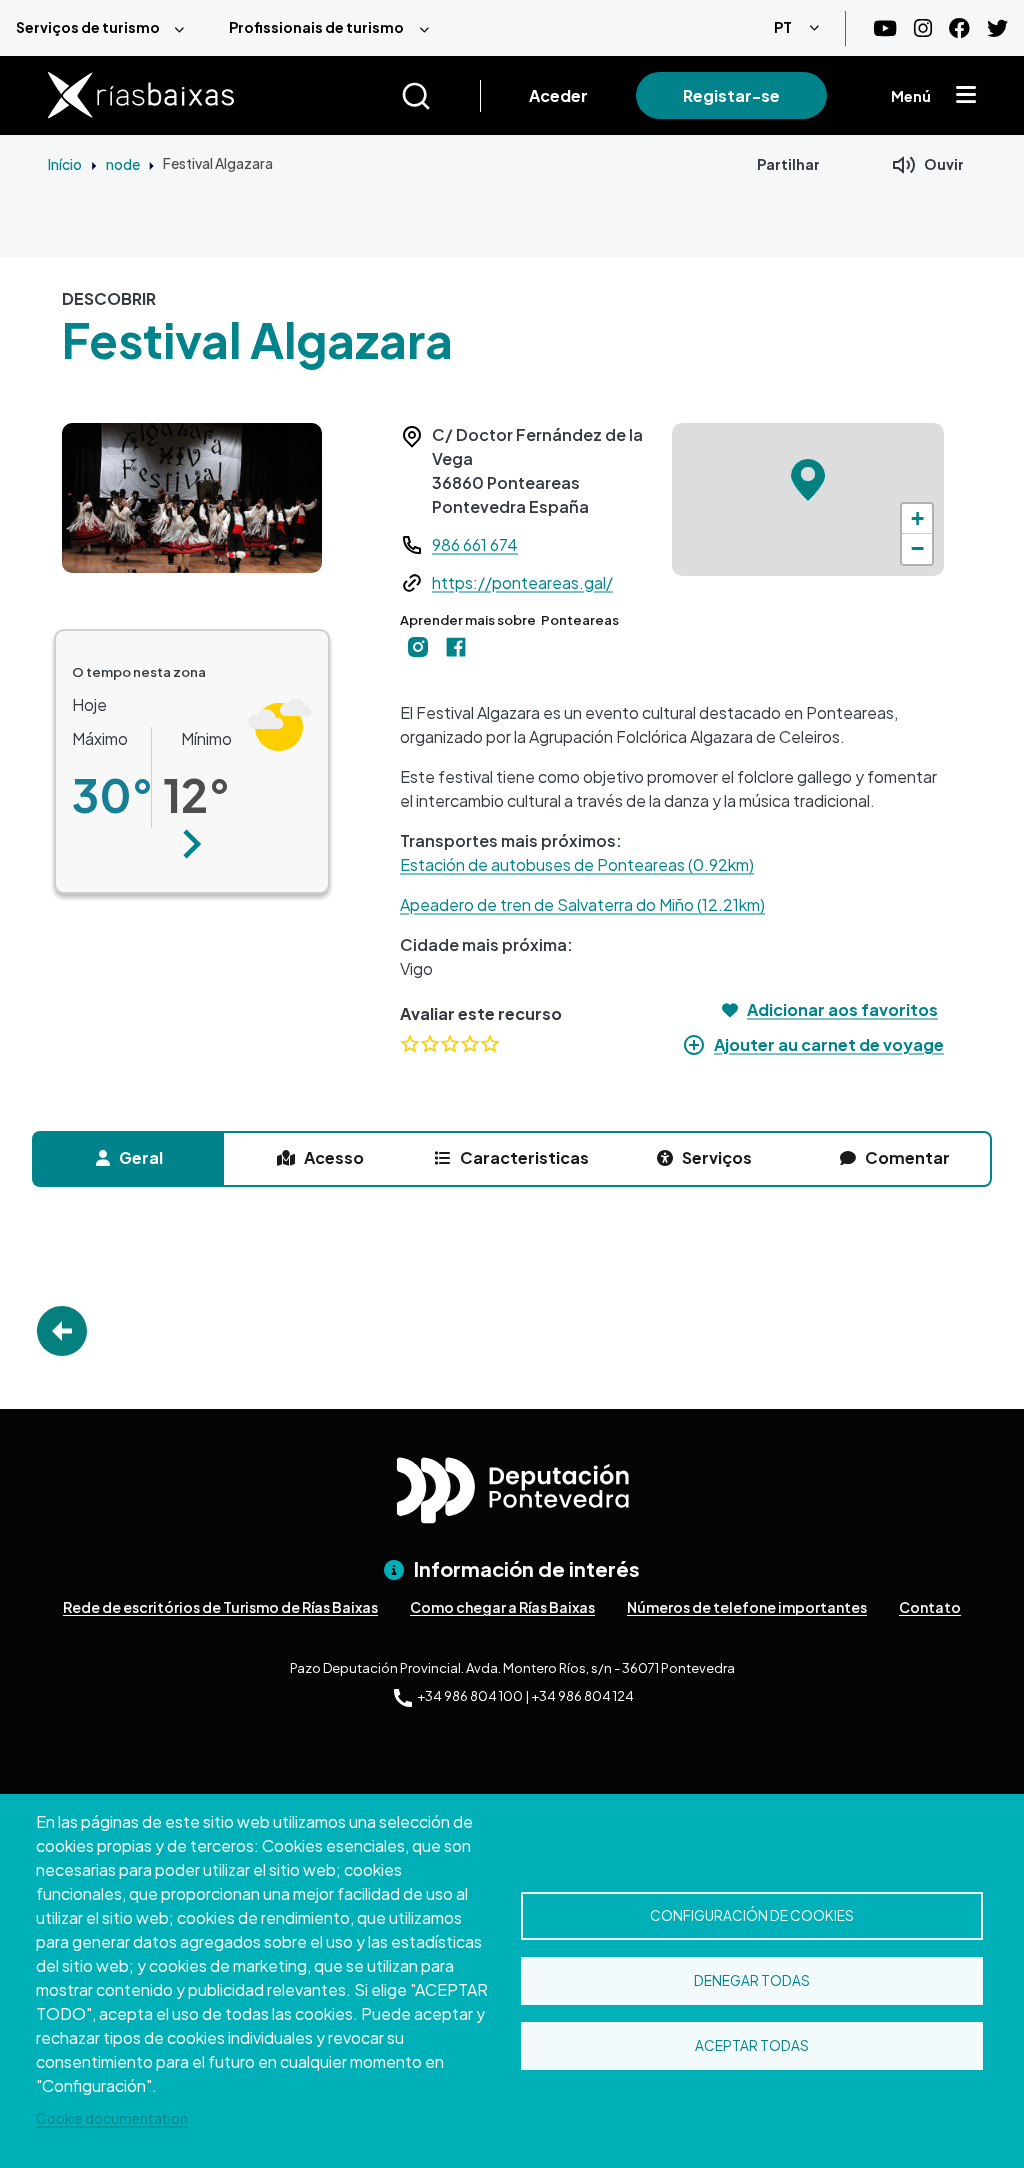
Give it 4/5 (470, 1043)
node (123, 164)
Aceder (558, 95)
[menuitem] (106, 28)
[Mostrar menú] (966, 96)
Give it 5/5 (490, 1043)
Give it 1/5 (410, 1043)
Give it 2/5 (430, 1043)
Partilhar (788, 164)
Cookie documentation (112, 2118)
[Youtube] (885, 28)
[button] (192, 844)
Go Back (62, 1331)
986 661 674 (475, 544)
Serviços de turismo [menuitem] (88, 27)
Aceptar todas (752, 2045)
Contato (930, 1607)
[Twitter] (997, 28)
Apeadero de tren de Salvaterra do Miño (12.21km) (582, 904)
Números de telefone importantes (747, 1607)
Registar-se (731, 95)
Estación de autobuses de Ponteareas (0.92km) (577, 864)
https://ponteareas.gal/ (522, 582)
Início (65, 164)
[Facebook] (959, 28)
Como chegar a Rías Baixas (502, 1607)
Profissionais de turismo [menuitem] (316, 27)
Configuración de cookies (752, 1915)
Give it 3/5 (450, 1043)
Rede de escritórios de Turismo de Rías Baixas (220, 1607)
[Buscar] (440, 96)
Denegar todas (752, 1980)
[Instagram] (923, 28)
